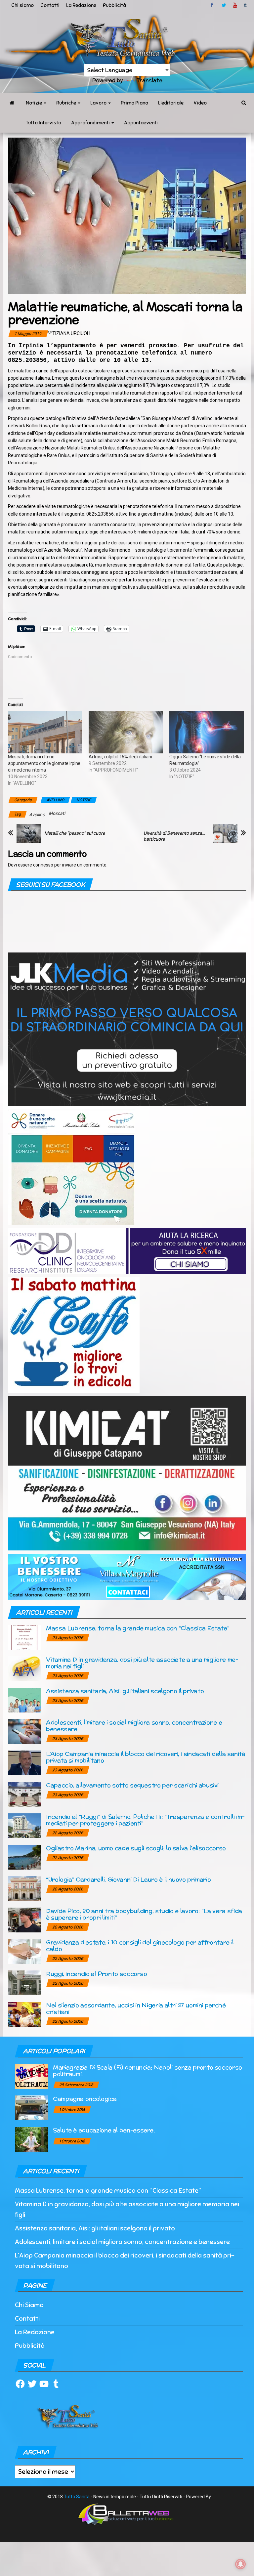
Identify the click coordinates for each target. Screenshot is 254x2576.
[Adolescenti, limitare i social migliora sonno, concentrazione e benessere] (24, 1731)
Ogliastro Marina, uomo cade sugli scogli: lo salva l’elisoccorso (136, 1848)
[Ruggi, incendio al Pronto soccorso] (24, 1983)
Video (200, 103)
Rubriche (67, 103)
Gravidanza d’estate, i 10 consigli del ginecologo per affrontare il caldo (140, 1945)
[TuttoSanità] (12, 103)
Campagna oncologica (85, 2099)
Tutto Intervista (43, 123)
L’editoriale (171, 103)
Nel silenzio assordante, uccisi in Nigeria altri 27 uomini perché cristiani (136, 2008)
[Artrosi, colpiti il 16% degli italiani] (126, 732)
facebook (213, 5)
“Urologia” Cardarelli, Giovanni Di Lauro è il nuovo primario (128, 1879)
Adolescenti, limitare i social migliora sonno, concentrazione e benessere (134, 1726)
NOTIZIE (84, 800)
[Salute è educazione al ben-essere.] (31, 2139)
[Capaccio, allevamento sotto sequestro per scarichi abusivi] (24, 1794)
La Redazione (81, 5)
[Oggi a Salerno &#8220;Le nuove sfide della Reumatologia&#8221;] (206, 732)
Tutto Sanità (77, 2497)
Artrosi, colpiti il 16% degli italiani (120, 757)
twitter (224, 5)
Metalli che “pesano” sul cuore (75, 833)
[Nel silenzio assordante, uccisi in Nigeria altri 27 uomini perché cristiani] (24, 2014)
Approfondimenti (91, 123)
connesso (43, 865)
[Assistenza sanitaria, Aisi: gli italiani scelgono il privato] (24, 1700)
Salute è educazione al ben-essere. (104, 2130)
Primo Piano (134, 103)
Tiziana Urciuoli (71, 333)
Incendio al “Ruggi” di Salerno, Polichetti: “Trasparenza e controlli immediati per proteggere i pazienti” (145, 1820)
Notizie (34, 103)
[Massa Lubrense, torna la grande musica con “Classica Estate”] (24, 1637)
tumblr (246, 5)
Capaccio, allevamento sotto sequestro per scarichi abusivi (132, 1785)
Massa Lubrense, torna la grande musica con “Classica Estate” (138, 1628)
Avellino (37, 815)
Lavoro (99, 103)
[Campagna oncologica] (31, 2107)
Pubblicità (114, 5)
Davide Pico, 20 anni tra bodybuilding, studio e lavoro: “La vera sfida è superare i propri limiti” (144, 1914)
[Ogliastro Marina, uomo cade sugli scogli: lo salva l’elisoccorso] (24, 1857)
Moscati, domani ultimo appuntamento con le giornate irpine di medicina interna (44, 763)
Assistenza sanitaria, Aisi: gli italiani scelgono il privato (125, 1691)
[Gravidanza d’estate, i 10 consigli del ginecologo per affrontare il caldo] (24, 1951)
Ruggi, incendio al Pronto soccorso (97, 1974)
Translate (149, 80)
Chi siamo (22, 5)
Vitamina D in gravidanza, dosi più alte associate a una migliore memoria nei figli (142, 1663)
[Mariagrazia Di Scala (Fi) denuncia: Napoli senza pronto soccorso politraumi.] (31, 2076)
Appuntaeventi (141, 123)
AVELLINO (55, 800)
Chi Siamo (29, 2305)
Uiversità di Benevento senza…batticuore (174, 836)
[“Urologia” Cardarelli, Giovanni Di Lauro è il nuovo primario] (24, 1888)
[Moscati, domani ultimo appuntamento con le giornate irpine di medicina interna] (45, 732)
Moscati (57, 813)
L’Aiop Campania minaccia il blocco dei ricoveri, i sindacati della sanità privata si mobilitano (146, 1757)
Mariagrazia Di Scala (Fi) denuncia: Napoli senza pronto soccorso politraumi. (148, 2070)
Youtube (235, 5)
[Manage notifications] (240, 2564)
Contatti (50, 5)
